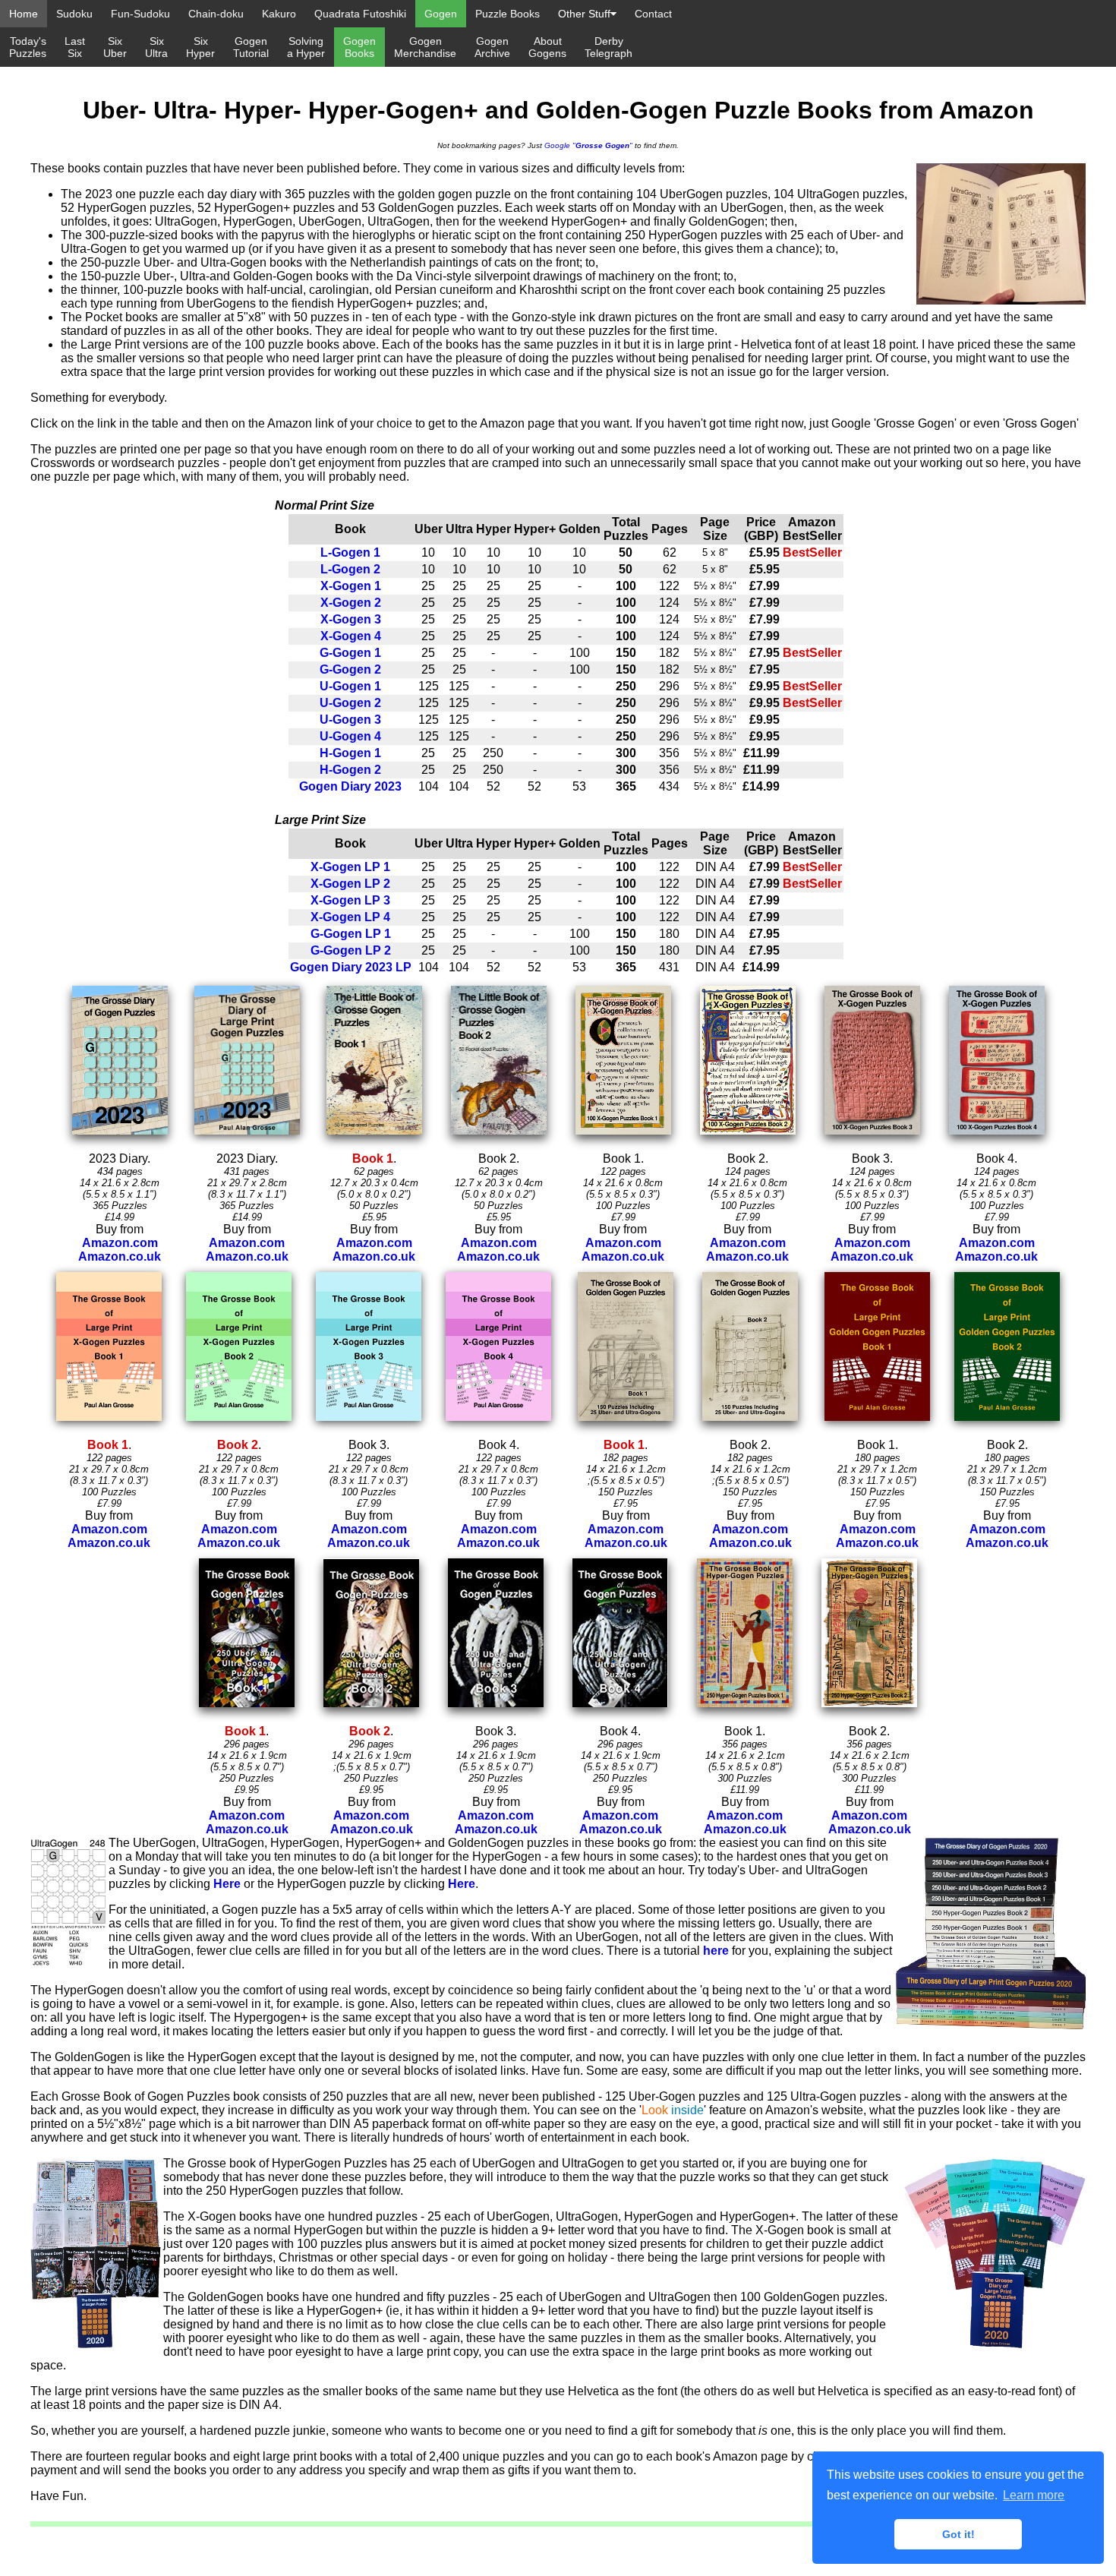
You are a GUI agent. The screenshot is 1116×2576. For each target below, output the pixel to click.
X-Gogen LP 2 (350, 884)
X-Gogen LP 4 (350, 917)
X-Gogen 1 (351, 586)
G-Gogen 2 (350, 669)
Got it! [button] (958, 2534)
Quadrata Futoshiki (360, 14)
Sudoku (74, 14)
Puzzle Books (508, 14)
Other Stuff (584, 14)
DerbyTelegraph (608, 47)
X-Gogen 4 (351, 636)
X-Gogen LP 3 (350, 900)
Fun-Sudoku (140, 14)
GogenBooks (359, 47)
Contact (653, 14)
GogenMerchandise (425, 47)
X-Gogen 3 (351, 619)
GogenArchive (492, 47)
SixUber (115, 47)
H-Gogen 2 (350, 770)
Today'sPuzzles (28, 47)
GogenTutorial (251, 47)
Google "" (588, 145)
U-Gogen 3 (350, 720)
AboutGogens (547, 47)
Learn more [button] (1034, 2495)
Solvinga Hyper (306, 47)
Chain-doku (216, 14)
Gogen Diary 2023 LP (351, 967)
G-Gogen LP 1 (351, 934)
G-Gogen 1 (350, 653)
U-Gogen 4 (350, 736)
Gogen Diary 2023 (350, 786)
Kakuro (279, 14)
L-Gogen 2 (350, 569)
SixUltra (156, 47)
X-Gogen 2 (351, 603)
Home (24, 14)
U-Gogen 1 (350, 686)
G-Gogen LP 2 (351, 950)
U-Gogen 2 (350, 703)
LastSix (75, 47)
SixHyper (200, 47)
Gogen (441, 14)
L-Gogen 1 (350, 552)
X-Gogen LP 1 (350, 867)
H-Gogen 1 (350, 753)
